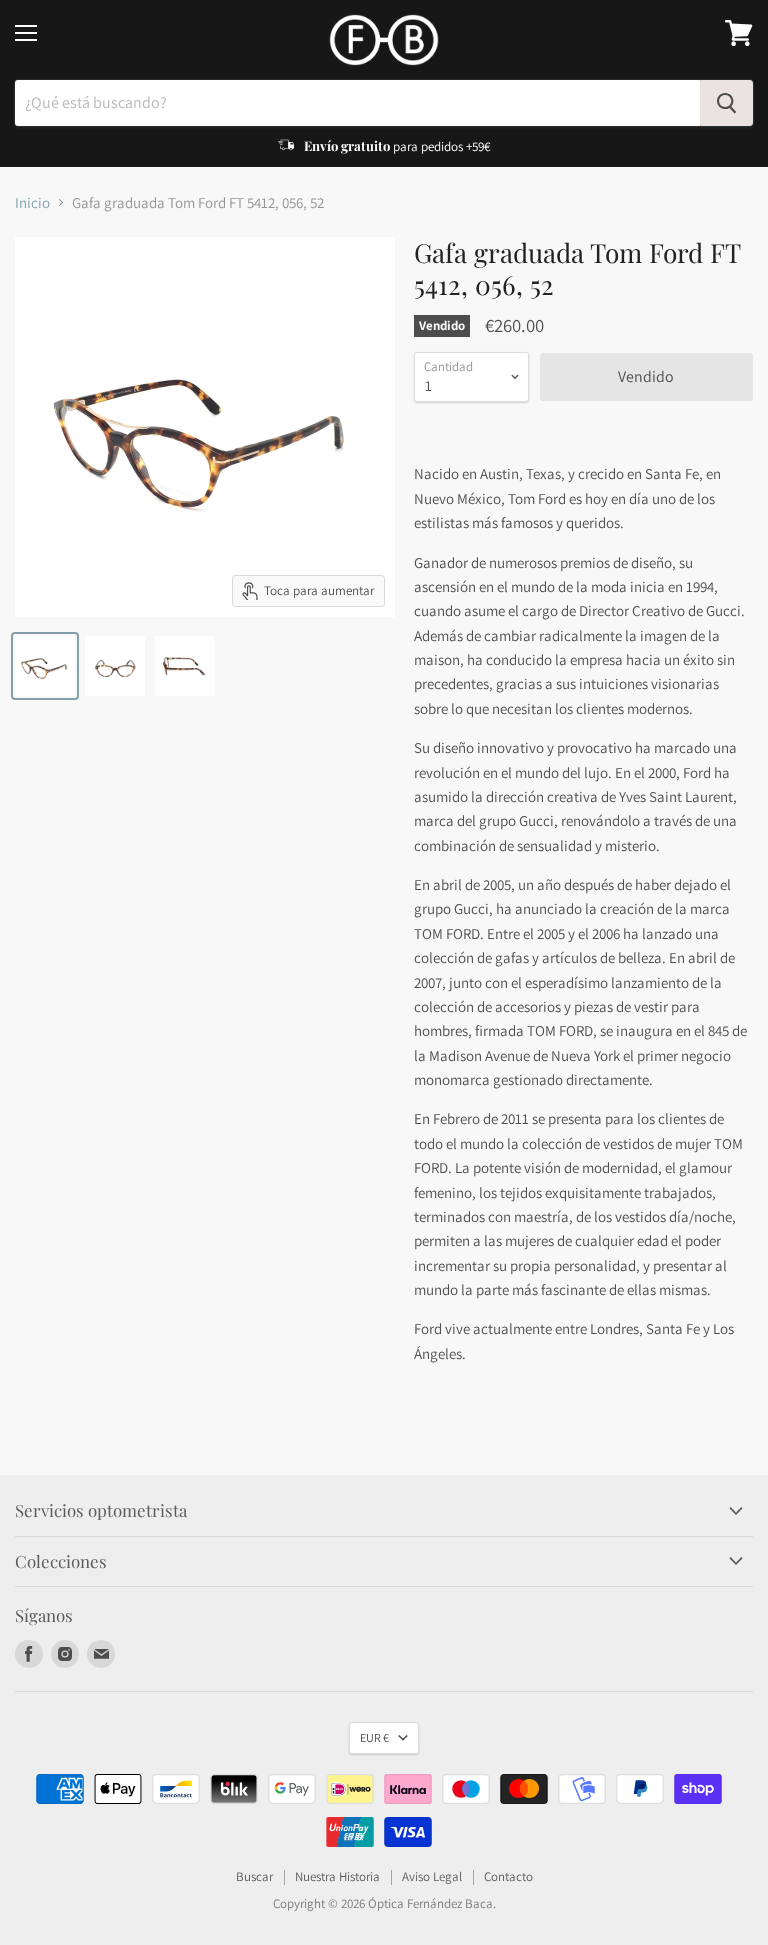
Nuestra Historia (337, 1876)
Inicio (32, 202)
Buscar (254, 1876)
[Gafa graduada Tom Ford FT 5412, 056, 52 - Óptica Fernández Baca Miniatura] (45, 666)
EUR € (374, 1737)
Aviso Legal (432, 1876)
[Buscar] (726, 103)
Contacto (508, 1876)
